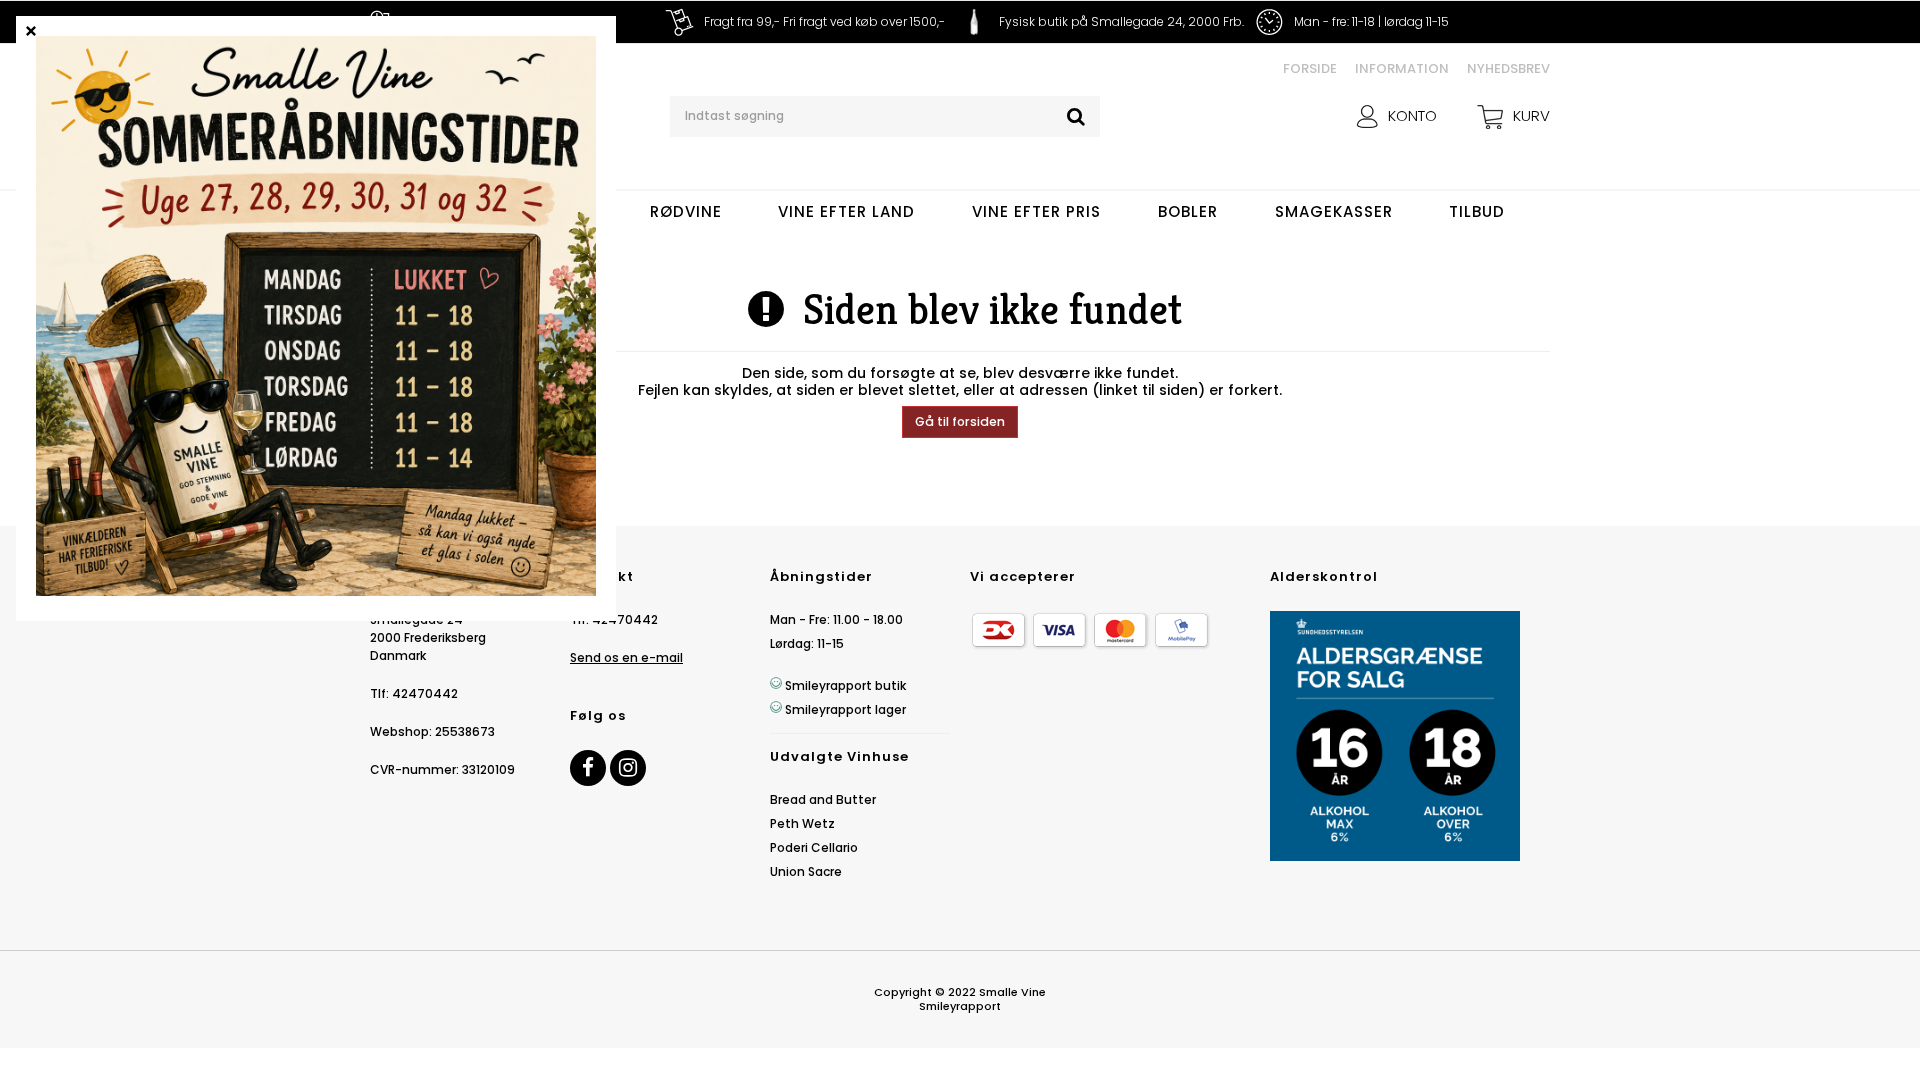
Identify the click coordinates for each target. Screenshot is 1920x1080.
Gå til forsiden (960, 421)
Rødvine (686, 211)
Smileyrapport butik (845, 685)
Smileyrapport (960, 1006)
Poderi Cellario (814, 847)
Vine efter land (846, 211)
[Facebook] (588, 768)
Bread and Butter (823, 799)
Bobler (1188, 211)
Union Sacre (806, 871)
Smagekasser (1334, 211)
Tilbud (1477, 211)
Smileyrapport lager (845, 709)
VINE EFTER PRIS (1036, 211)
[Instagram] (628, 768)
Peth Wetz (802, 823)
